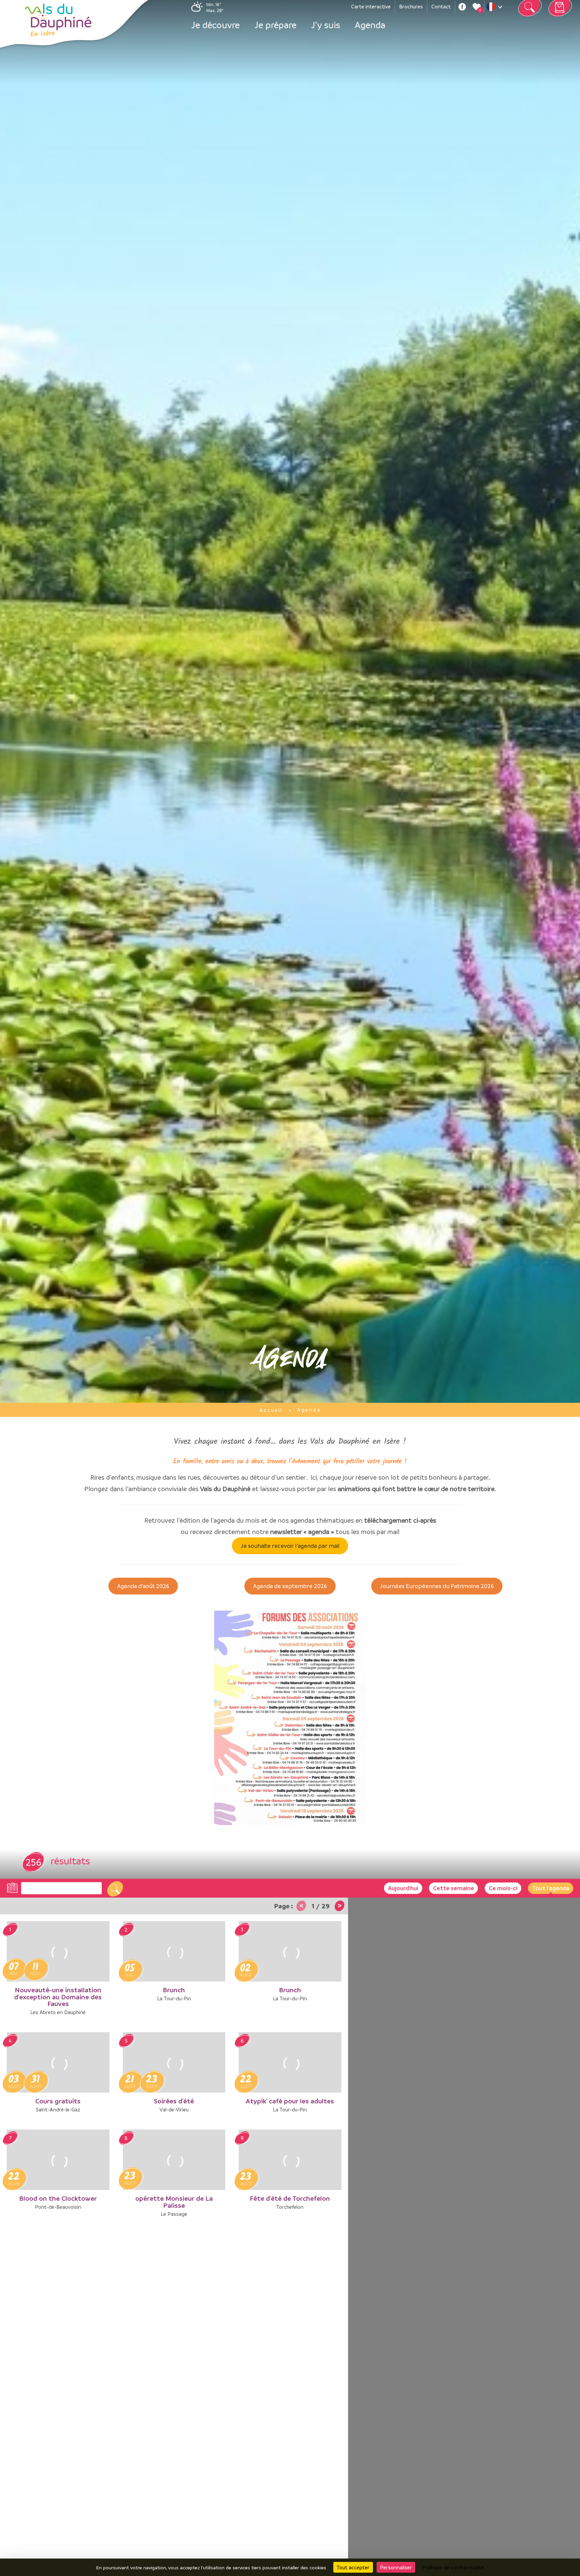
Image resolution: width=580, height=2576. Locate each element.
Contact (441, 6)
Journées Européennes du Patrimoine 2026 (437, 1586)
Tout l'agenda (551, 1888)
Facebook (462, 7)
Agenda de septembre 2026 (290, 1586)
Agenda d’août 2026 (143, 1586)
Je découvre (215, 25)
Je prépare (275, 25)
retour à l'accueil (58, 20)
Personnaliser (396, 2567)
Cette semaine (453, 1888)
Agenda (370, 25)
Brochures (411, 6)
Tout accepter (353, 2567)
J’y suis (326, 25)
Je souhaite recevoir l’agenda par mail (290, 1546)
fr (496, 8)
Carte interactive (371, 6)
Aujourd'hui (403, 1888)
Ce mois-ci (503, 1888)
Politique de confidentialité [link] (453, 2567)
